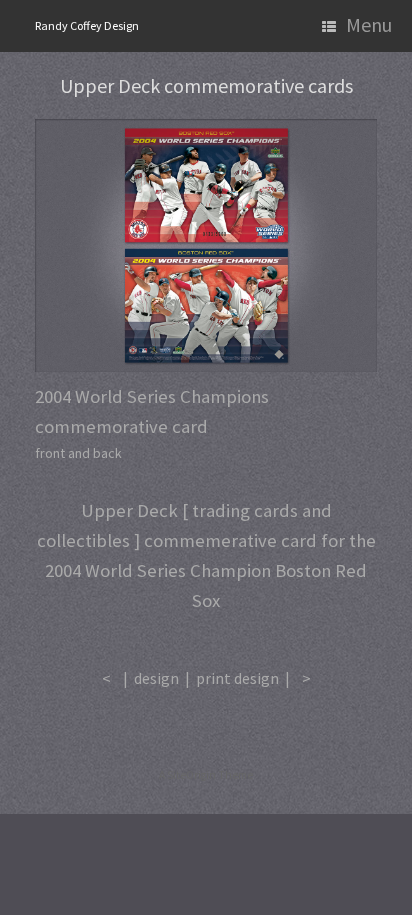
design (156, 678)
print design (237, 678)
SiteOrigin (191, 775)
